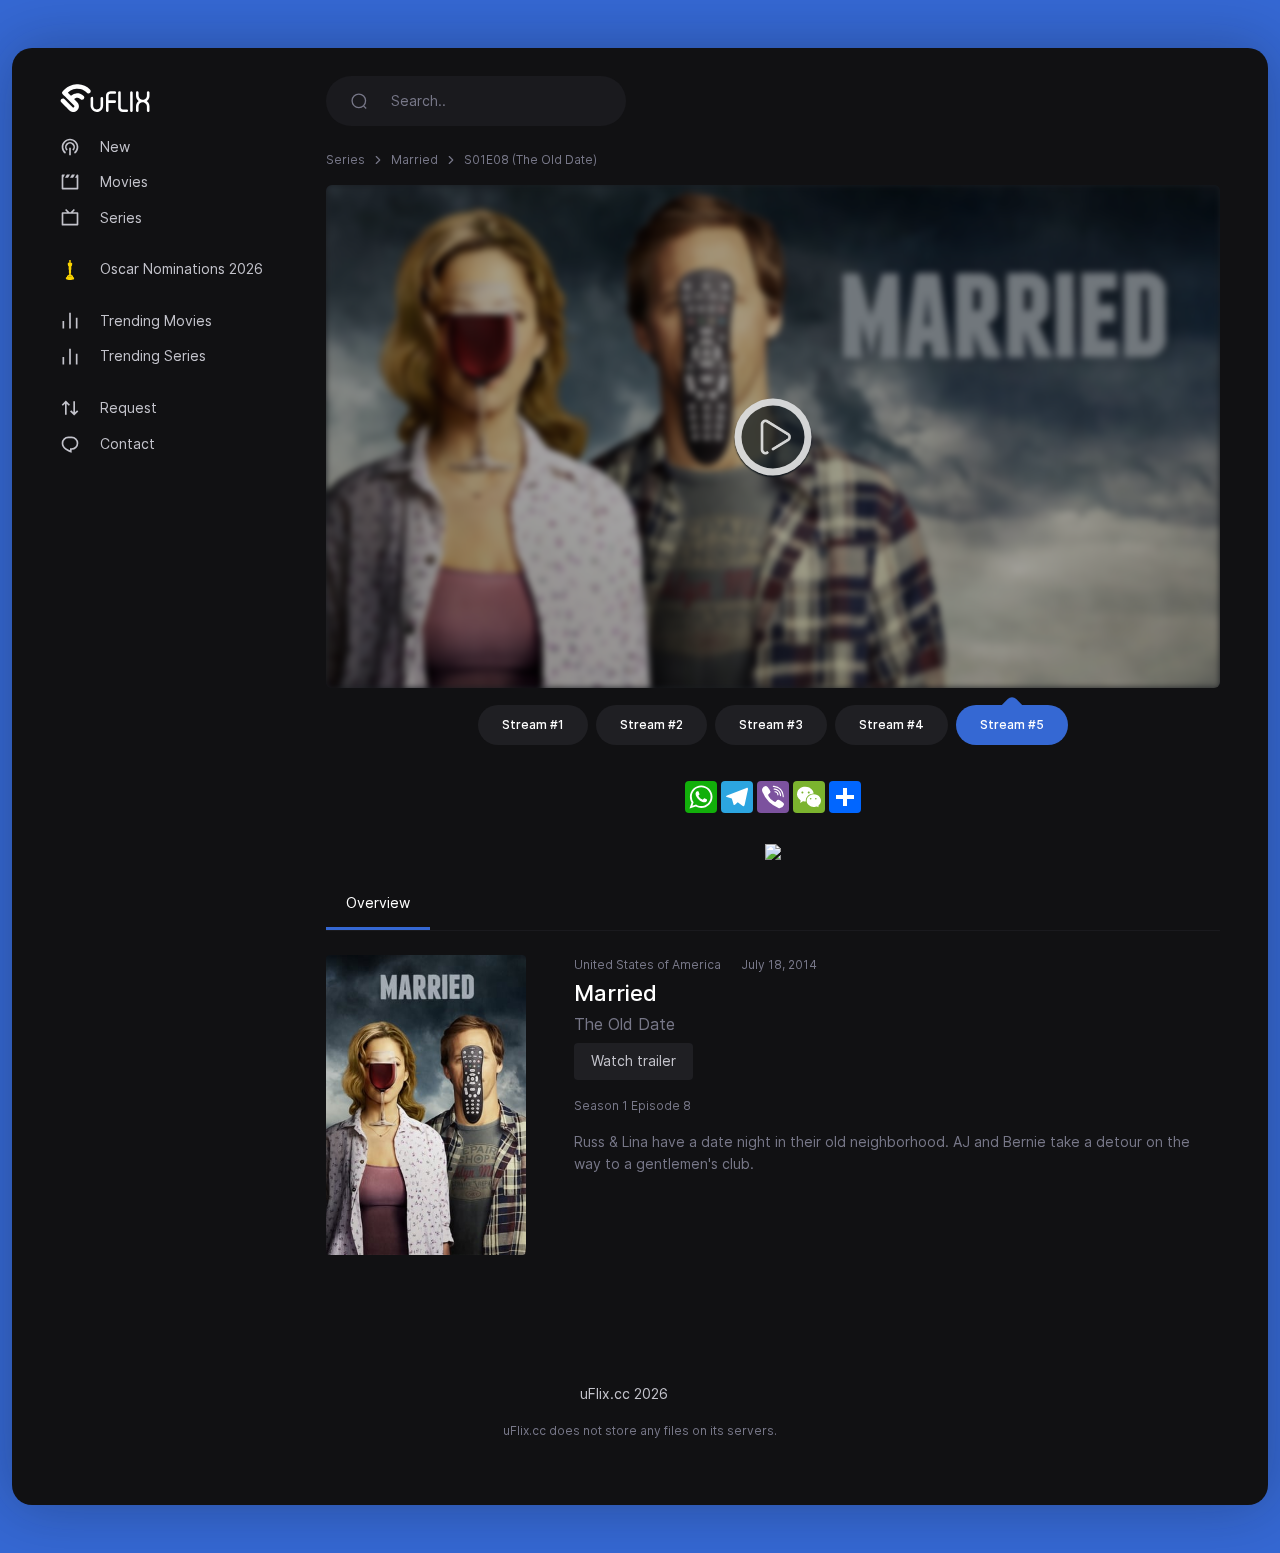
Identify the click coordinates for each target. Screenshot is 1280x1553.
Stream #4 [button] (891, 724)
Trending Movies (156, 320)
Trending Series (153, 355)
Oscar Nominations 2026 (181, 268)
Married (414, 159)
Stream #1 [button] (533, 724)
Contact (127, 443)
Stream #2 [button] (651, 724)
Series (121, 217)
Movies (124, 181)
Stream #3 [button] (771, 724)
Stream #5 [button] (1012, 724)
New (115, 146)
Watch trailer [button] (633, 1060)
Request (128, 407)
